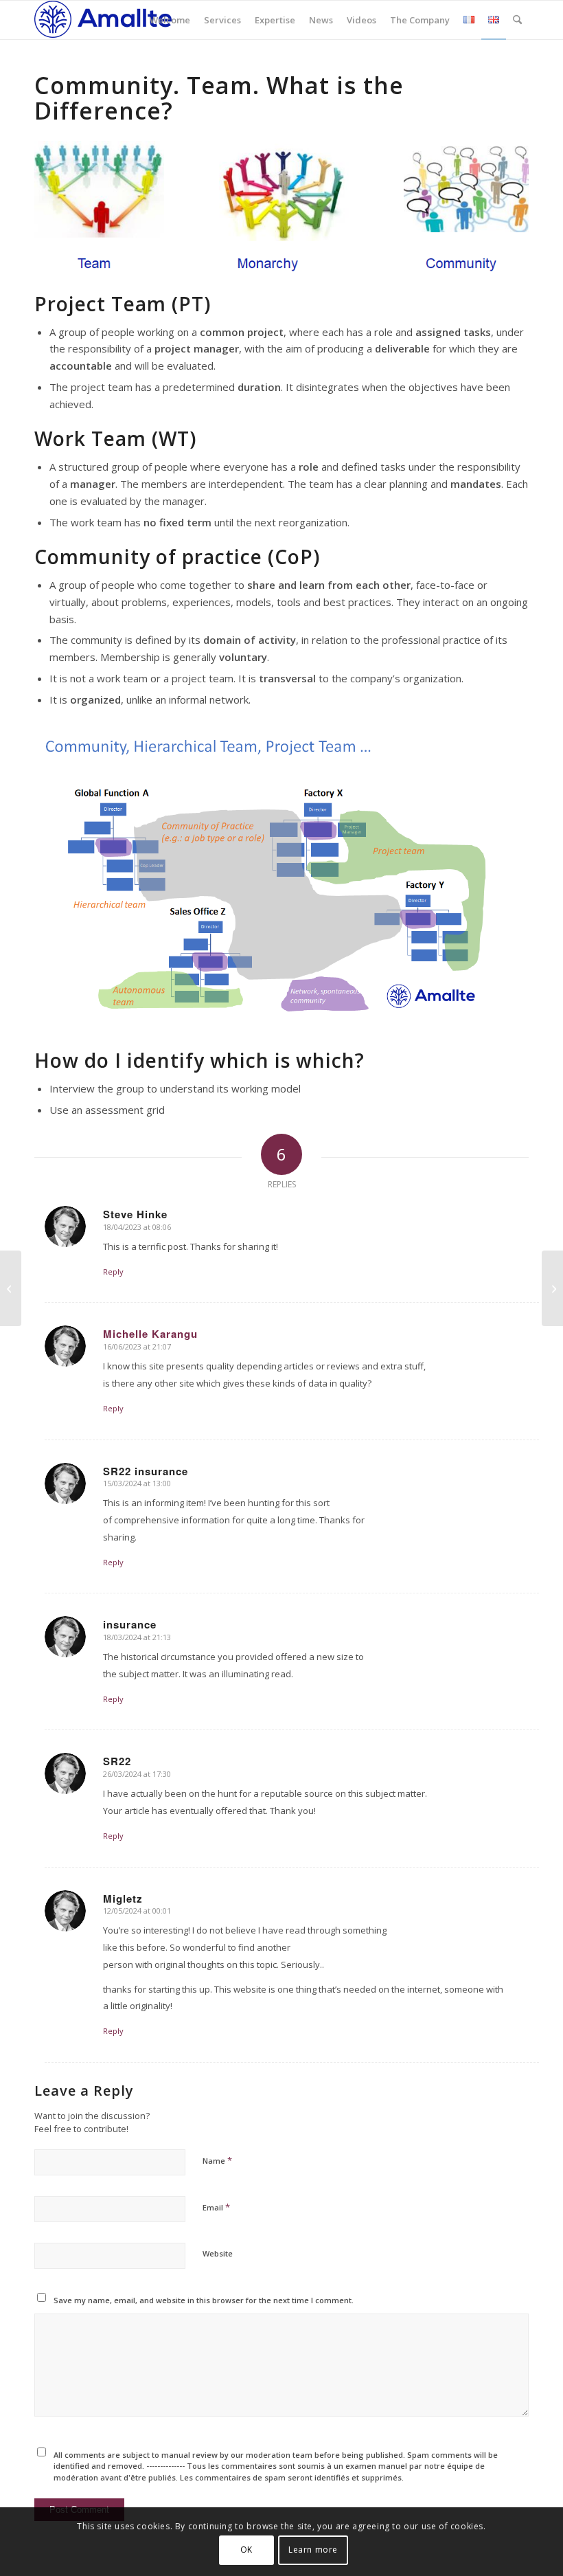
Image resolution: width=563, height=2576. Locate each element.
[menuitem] (170, 20)
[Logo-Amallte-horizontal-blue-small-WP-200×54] (103, 20)
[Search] (517, 20)
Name (217, 2160)
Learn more (313, 2550)
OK (246, 2550)
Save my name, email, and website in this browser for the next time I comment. (204, 2300)
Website (218, 2253)
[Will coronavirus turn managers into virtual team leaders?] (552, 1288)
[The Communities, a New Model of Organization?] (11, 1288)
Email (216, 2207)
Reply (113, 1272)
